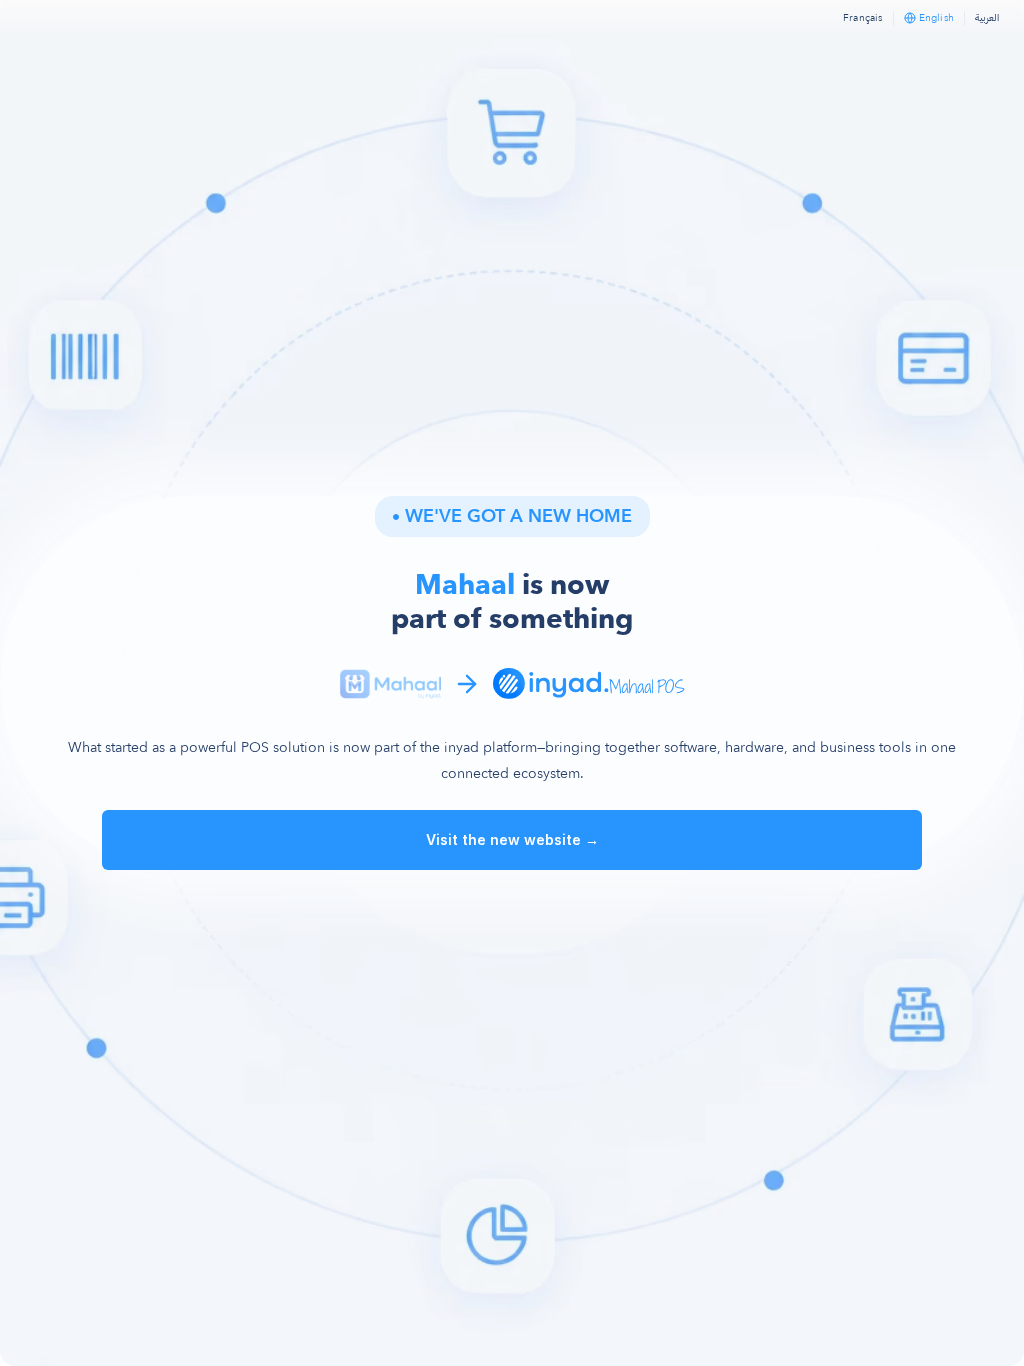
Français (863, 18)
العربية (987, 17)
